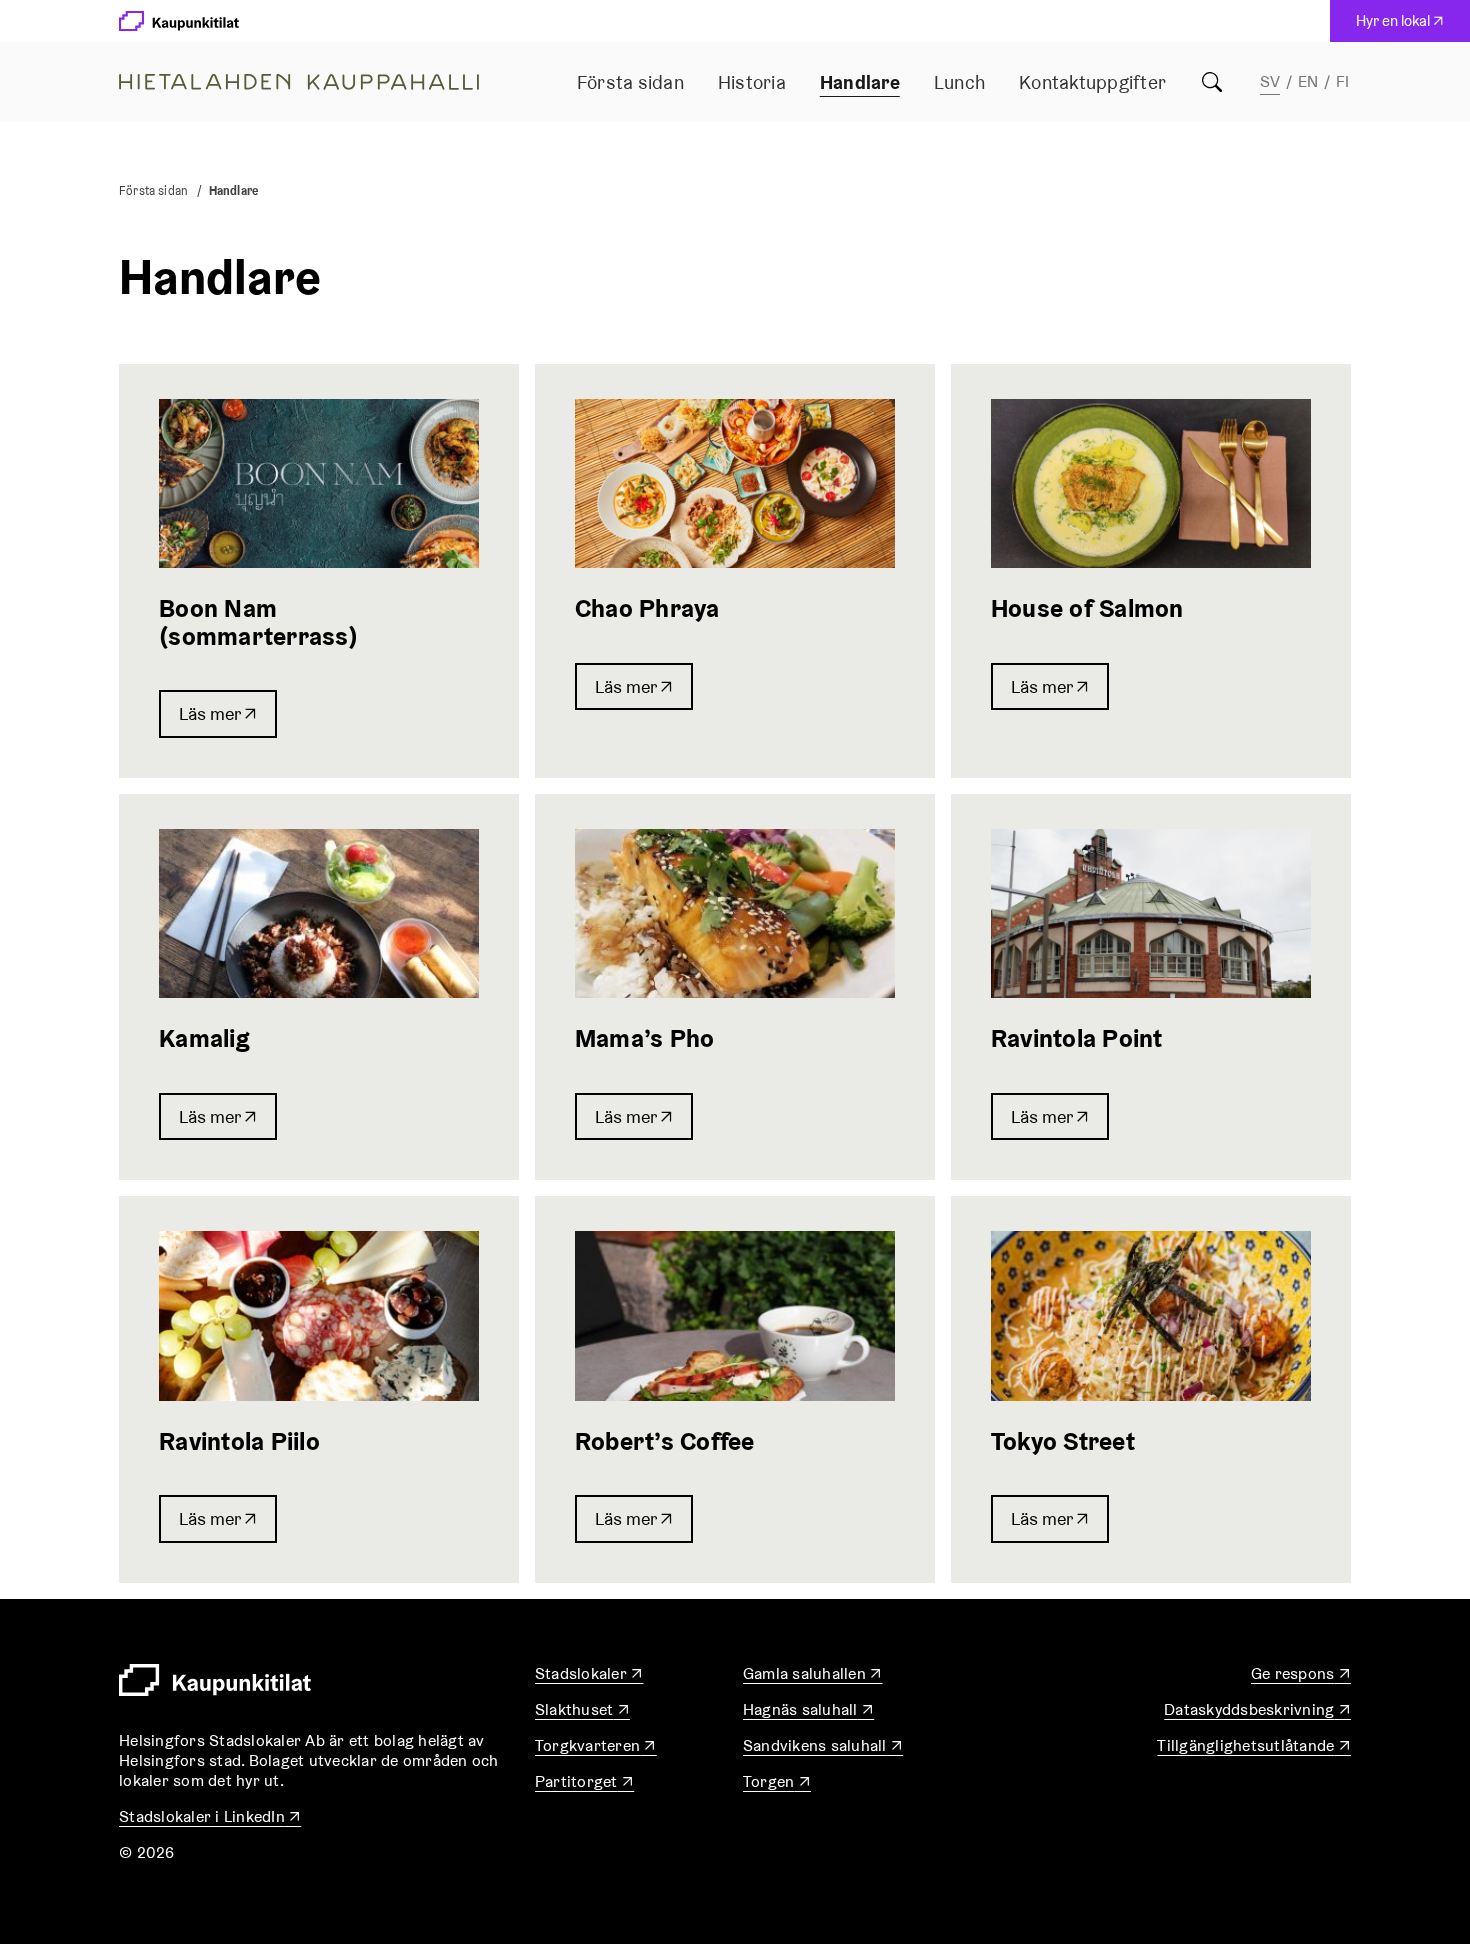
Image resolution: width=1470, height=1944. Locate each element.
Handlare (860, 82)
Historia (752, 82)
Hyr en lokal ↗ (1405, 26)
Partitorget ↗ (584, 1781)
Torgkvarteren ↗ (596, 1745)
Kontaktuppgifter (1092, 82)
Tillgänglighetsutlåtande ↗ (1254, 1745)
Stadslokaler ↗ (589, 1673)
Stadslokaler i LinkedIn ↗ (210, 1816)
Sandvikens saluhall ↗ (823, 1745)
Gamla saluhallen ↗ (813, 1673)
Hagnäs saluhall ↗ (808, 1709)
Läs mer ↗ (218, 713)
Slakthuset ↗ (582, 1709)
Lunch (959, 82)
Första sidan (630, 82)
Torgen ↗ (777, 1781)
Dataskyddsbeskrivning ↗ (1257, 1709)
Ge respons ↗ (1301, 1673)
